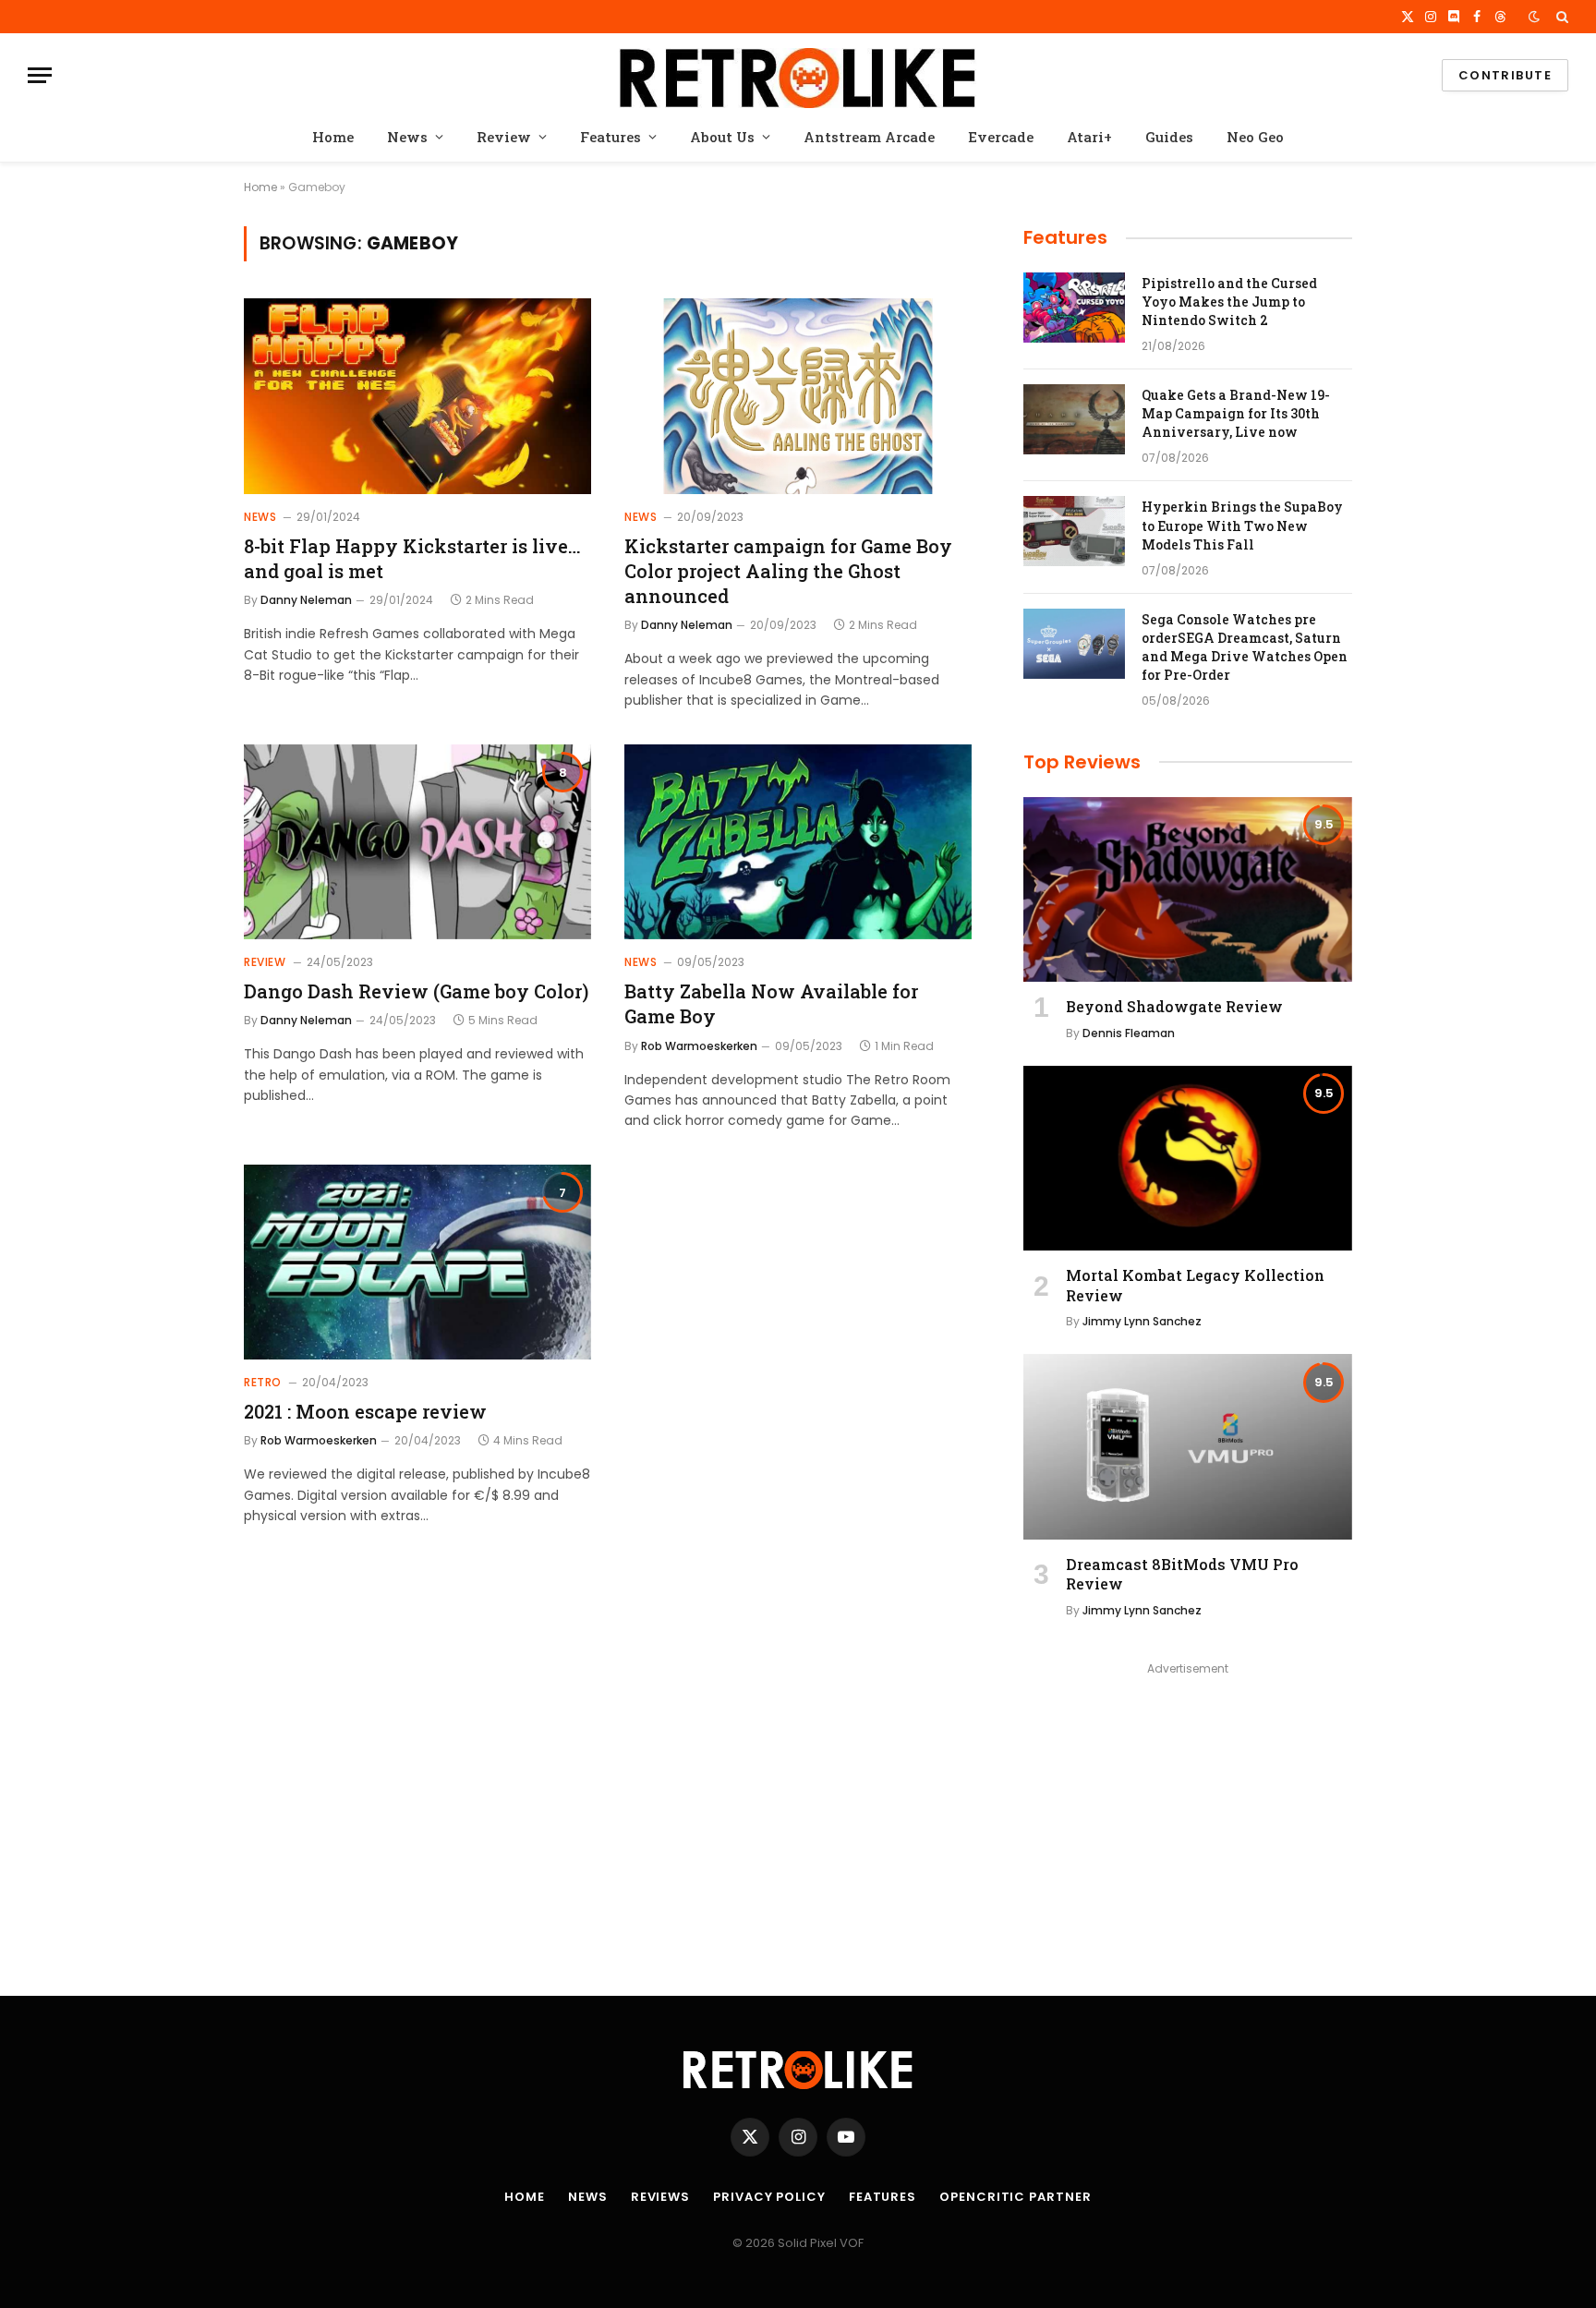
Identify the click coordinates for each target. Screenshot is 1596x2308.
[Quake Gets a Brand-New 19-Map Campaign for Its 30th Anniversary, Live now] (1074, 419)
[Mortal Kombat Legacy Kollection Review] (1188, 1158)
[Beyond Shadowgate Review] (1188, 889)
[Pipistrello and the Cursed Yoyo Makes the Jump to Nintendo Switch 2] (1074, 308)
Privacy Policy (769, 2197)
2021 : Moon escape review (365, 1411)
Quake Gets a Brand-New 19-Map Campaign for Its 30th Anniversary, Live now (1236, 413)
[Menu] (40, 75)
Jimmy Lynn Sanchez (1142, 1321)
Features (611, 137)
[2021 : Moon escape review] (417, 1263)
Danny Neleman (306, 600)
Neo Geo (1255, 137)
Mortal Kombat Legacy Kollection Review (1195, 1285)
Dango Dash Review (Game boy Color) (416, 991)
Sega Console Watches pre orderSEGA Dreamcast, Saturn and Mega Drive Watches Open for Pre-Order (1245, 647)
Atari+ (1089, 137)
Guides (1169, 137)
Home (333, 137)
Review (504, 137)
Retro (263, 1382)
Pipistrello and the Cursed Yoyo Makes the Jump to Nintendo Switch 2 (1229, 302)
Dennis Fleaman (1129, 1033)
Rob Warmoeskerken (699, 1046)
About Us (722, 137)
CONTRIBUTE (1505, 75)
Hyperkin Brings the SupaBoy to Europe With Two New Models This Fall (1242, 525)
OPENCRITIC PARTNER (1015, 2197)
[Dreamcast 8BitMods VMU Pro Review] (1188, 1446)
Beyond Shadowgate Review (1174, 1006)
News (407, 137)
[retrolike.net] (798, 75)
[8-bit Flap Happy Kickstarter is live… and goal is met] (417, 396)
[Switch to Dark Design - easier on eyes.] (1534, 17)
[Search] (1560, 17)
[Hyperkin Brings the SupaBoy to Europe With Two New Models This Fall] (1074, 531)
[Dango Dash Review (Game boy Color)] (417, 842)
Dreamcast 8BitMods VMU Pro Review (1182, 1574)
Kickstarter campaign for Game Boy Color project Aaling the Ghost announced (788, 571)
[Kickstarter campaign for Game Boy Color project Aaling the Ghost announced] (798, 396)
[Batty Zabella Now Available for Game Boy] (798, 842)
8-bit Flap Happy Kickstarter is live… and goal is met (412, 558)
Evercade (1001, 137)
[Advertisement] (1188, 1810)
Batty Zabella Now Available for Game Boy (771, 1003)
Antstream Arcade (869, 137)
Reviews (660, 2197)
